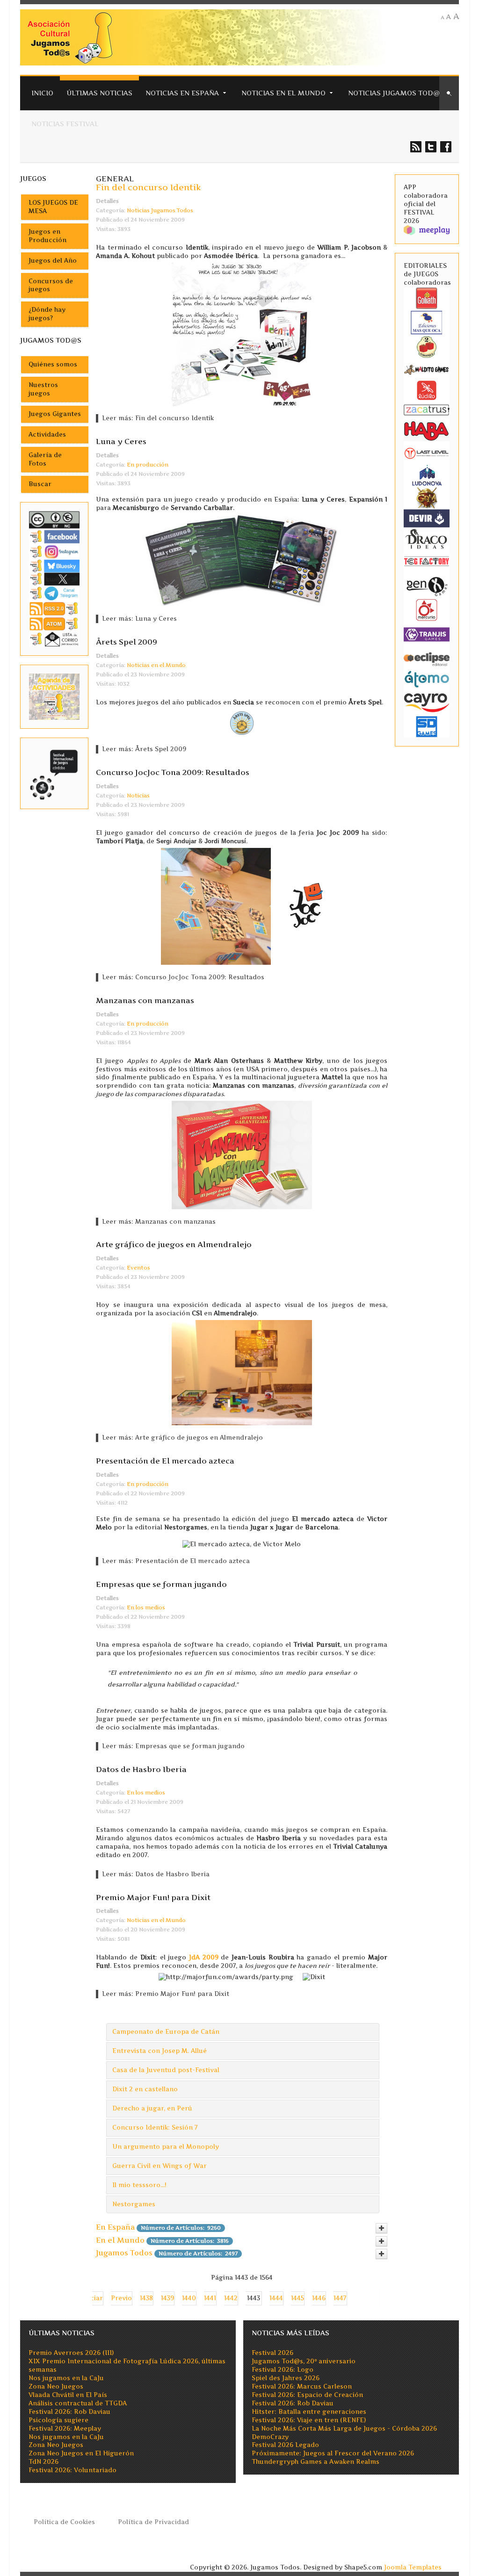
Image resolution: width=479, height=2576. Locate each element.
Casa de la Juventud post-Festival (166, 2070)
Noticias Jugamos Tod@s (396, 93)
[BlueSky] (54, 566)
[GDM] (427, 497)
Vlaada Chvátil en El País (68, 2395)
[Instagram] (54, 551)
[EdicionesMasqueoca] (427, 322)
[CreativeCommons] (54, 519)
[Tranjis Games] (427, 634)
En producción (148, 465)
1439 (167, 2298)
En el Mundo (120, 2240)
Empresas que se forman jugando (161, 1584)
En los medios (146, 1607)
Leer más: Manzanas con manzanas (159, 1222)
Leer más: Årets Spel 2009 (144, 749)
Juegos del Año (53, 261)
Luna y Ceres (121, 441)
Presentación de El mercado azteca (165, 1461)
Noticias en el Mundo (283, 93)
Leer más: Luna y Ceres (139, 619)
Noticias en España (182, 93)
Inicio (42, 93)
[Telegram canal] (54, 593)
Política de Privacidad (153, 2522)
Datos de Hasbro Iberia (141, 1769)
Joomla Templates (413, 2567)
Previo (121, 2298)
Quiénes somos (53, 364)
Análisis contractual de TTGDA (78, 2403)
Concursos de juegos (51, 285)
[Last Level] (427, 453)
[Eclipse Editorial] (427, 658)
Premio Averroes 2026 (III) (71, 2353)
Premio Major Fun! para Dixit (153, 1897)
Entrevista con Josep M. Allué (160, 2051)
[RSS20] (54, 608)
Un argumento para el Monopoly (166, 2147)
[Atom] (54, 623)
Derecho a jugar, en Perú (152, 2108)
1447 (340, 2298)
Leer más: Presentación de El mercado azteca (176, 1561)
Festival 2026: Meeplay (65, 2429)
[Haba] (427, 430)
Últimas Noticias (99, 93)
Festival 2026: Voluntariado (73, 2470)
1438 (146, 2298)
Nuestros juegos (43, 389)
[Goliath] (427, 298)
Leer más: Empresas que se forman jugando (173, 1746)
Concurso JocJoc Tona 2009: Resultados (173, 772)
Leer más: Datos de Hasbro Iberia (156, 1874)
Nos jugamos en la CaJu (66, 2378)
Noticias (138, 796)
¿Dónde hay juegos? (47, 314)
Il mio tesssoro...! (139, 2185)
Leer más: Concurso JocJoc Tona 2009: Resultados (183, 977)
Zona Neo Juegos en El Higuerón (81, 2453)
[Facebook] (54, 536)
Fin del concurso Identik (149, 187)
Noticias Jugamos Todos (160, 210)
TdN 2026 (44, 2462)
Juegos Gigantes (55, 414)
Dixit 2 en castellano (145, 2089)
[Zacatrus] (427, 409)
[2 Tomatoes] (427, 346)
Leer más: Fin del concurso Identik (158, 418)
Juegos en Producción (47, 236)
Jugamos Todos (124, 2253)
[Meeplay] (427, 230)
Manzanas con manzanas (145, 1000)
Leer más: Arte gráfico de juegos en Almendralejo (182, 1438)
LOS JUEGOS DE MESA (53, 207)
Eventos (138, 1268)
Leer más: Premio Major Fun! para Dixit (166, 1994)
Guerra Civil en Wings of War (160, 2166)
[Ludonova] (427, 475)
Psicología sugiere (58, 2420)
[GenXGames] (427, 585)
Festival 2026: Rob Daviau (69, 2412)
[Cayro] (427, 701)
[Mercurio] (427, 609)
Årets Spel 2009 (127, 642)
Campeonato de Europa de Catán (166, 2032)
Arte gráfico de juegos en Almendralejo (174, 1244)
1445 (298, 2298)
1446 (319, 2298)
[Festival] (54, 773)
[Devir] (427, 518)
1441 (210, 2298)
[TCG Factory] (427, 561)
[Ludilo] (427, 390)
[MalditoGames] (427, 369)
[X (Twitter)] (54, 578)
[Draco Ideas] (427, 538)
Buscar (40, 484)
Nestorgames (134, 2204)
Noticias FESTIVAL (65, 124)
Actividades (47, 434)
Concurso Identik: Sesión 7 (155, 2128)
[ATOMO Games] (427, 678)
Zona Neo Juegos (56, 2386)
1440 (189, 2298)
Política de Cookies (64, 2522)
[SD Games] (427, 726)
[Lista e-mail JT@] (54, 639)
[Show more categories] (381, 2228)
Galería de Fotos (45, 459)
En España (115, 2227)
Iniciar (92, 2298)
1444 (276, 2298)
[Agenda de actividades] (54, 696)
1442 (231, 2298)
